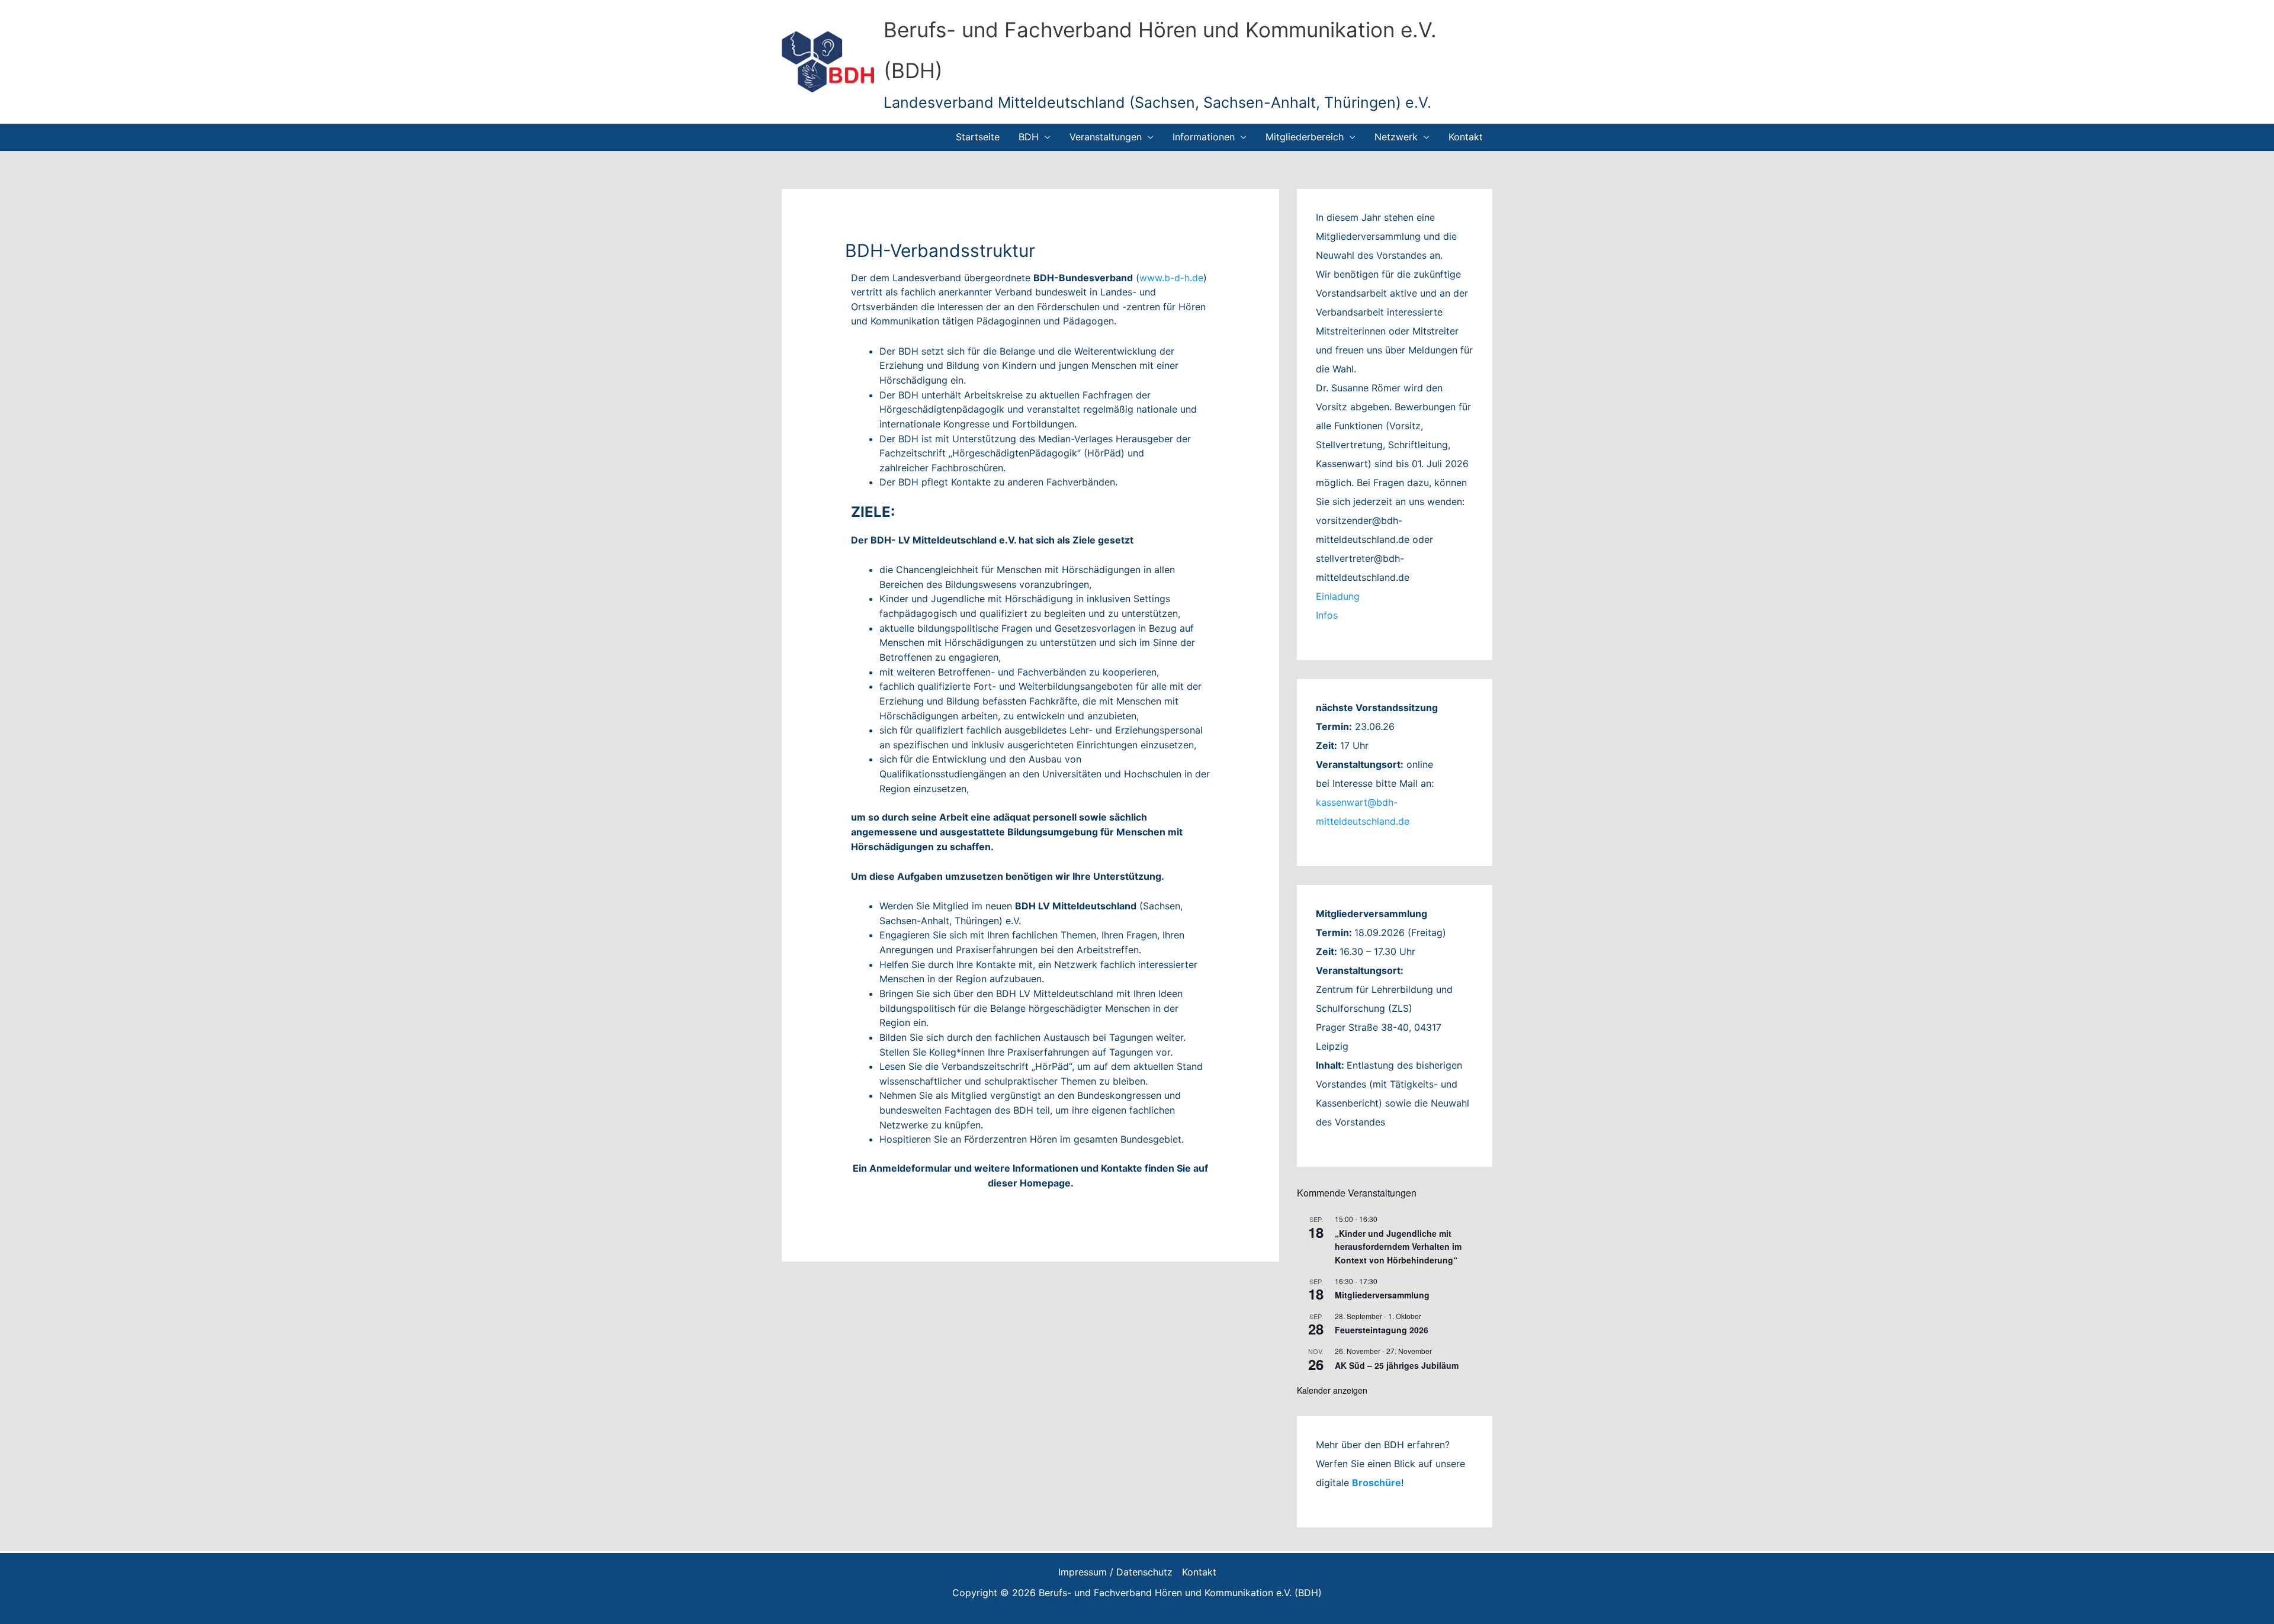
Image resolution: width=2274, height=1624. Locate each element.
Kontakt (1466, 137)
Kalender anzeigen (1332, 1390)
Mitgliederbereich (1305, 137)
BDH (1029, 137)
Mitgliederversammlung (1382, 1295)
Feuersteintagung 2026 (1382, 1330)
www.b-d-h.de (1171, 278)
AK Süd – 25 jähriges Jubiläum (1397, 1365)
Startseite (978, 137)
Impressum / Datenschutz (1115, 1572)
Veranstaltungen (1106, 137)
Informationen (1204, 137)
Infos (1327, 615)
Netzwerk (1396, 137)
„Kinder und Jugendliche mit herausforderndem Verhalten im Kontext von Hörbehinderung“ (1398, 1247)
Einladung (1338, 596)
